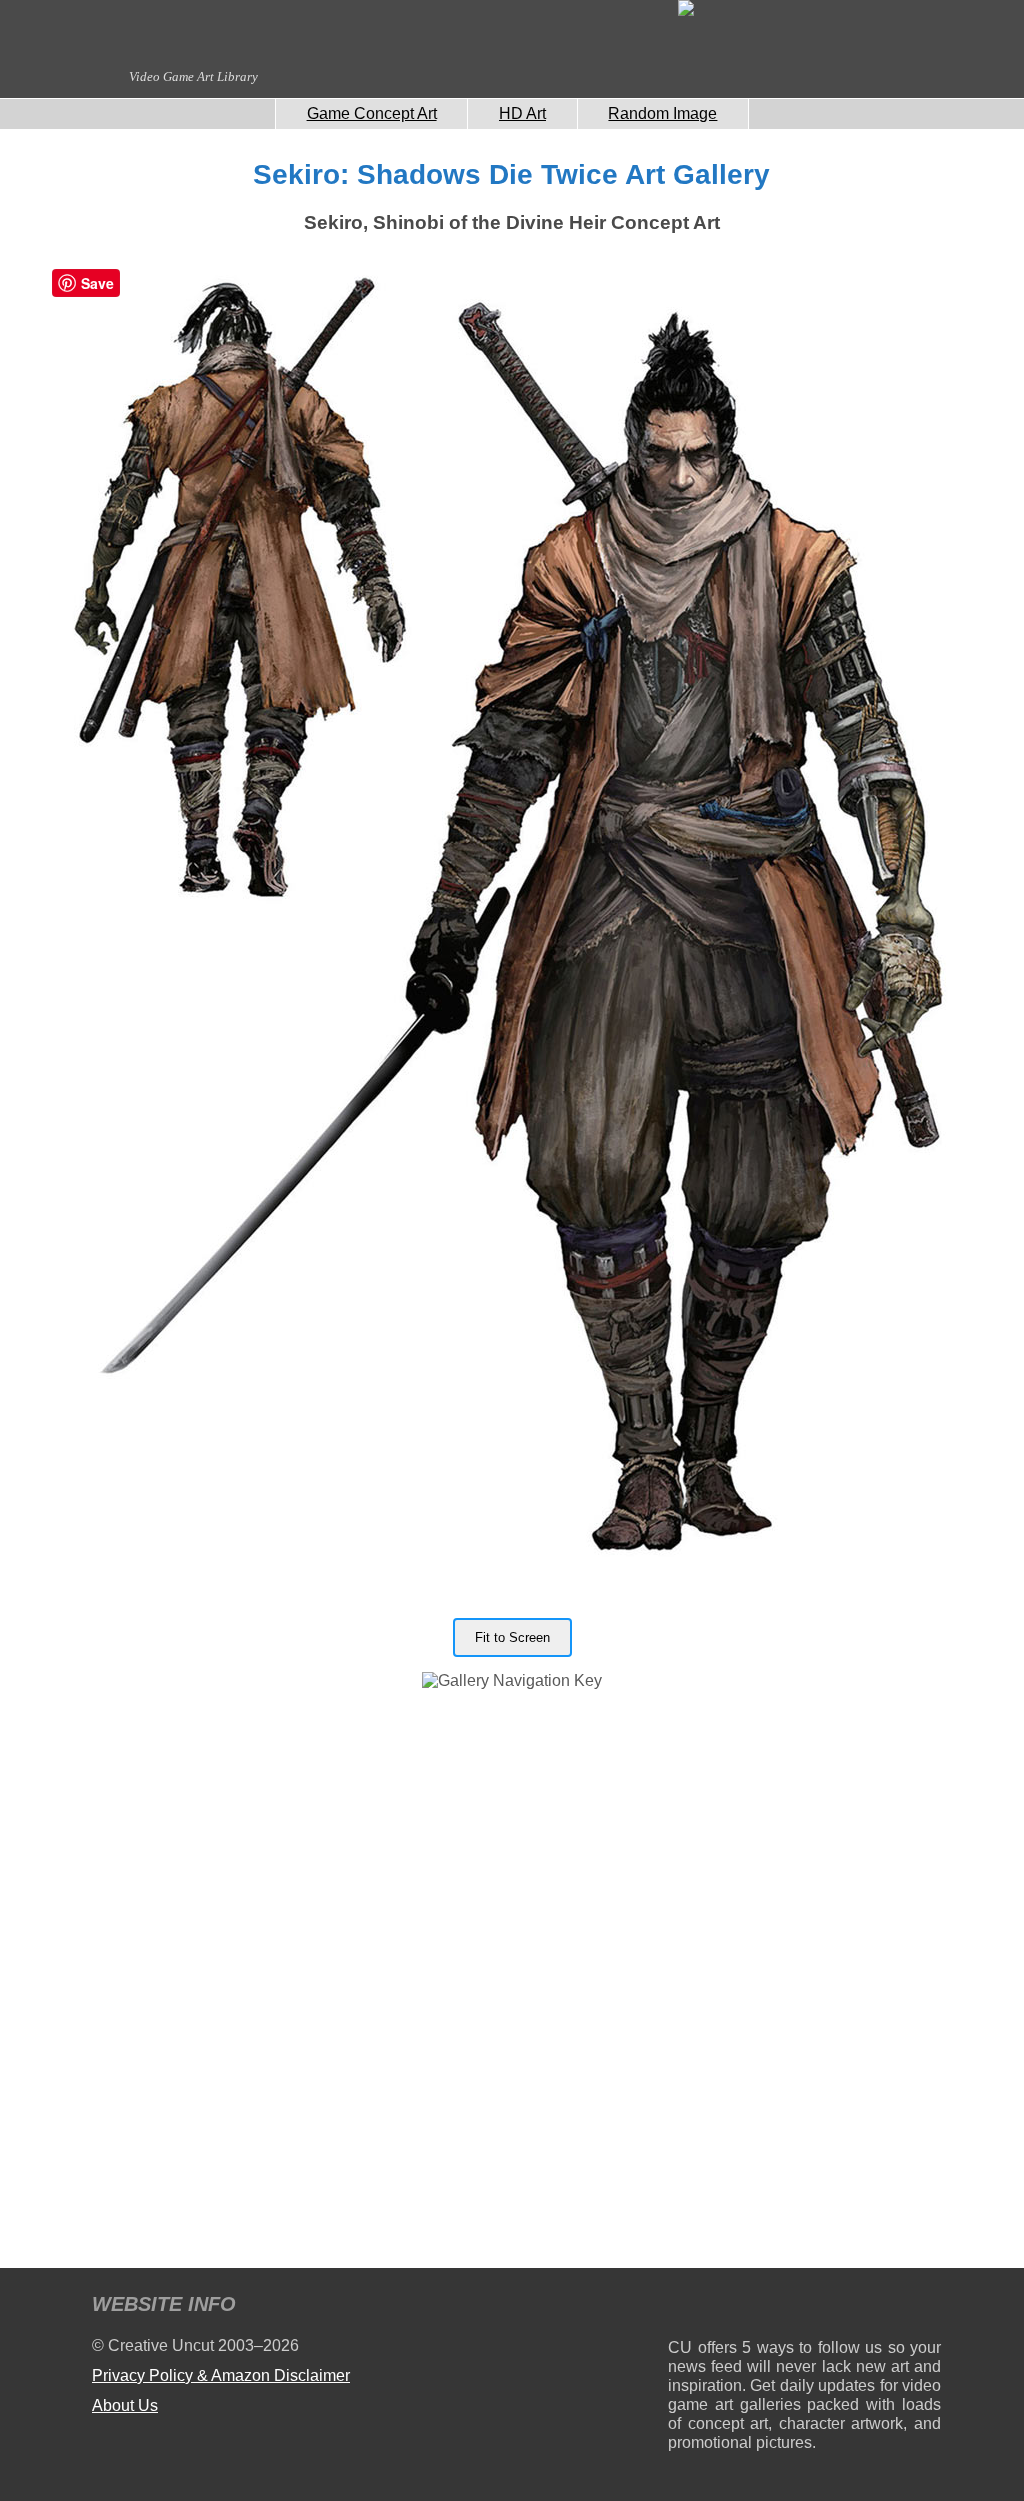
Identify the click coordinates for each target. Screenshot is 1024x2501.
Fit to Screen (512, 1637)
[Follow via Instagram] (743, 2307)
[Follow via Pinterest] (926, 2307)
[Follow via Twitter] (865, 2307)
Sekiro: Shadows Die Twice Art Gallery (511, 174)
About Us (125, 2405)
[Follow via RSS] (682, 2307)
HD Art (522, 113)
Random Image (662, 113)
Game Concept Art (372, 113)
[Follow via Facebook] (804, 2307)
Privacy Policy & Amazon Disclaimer (221, 2375)
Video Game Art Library (193, 76)
